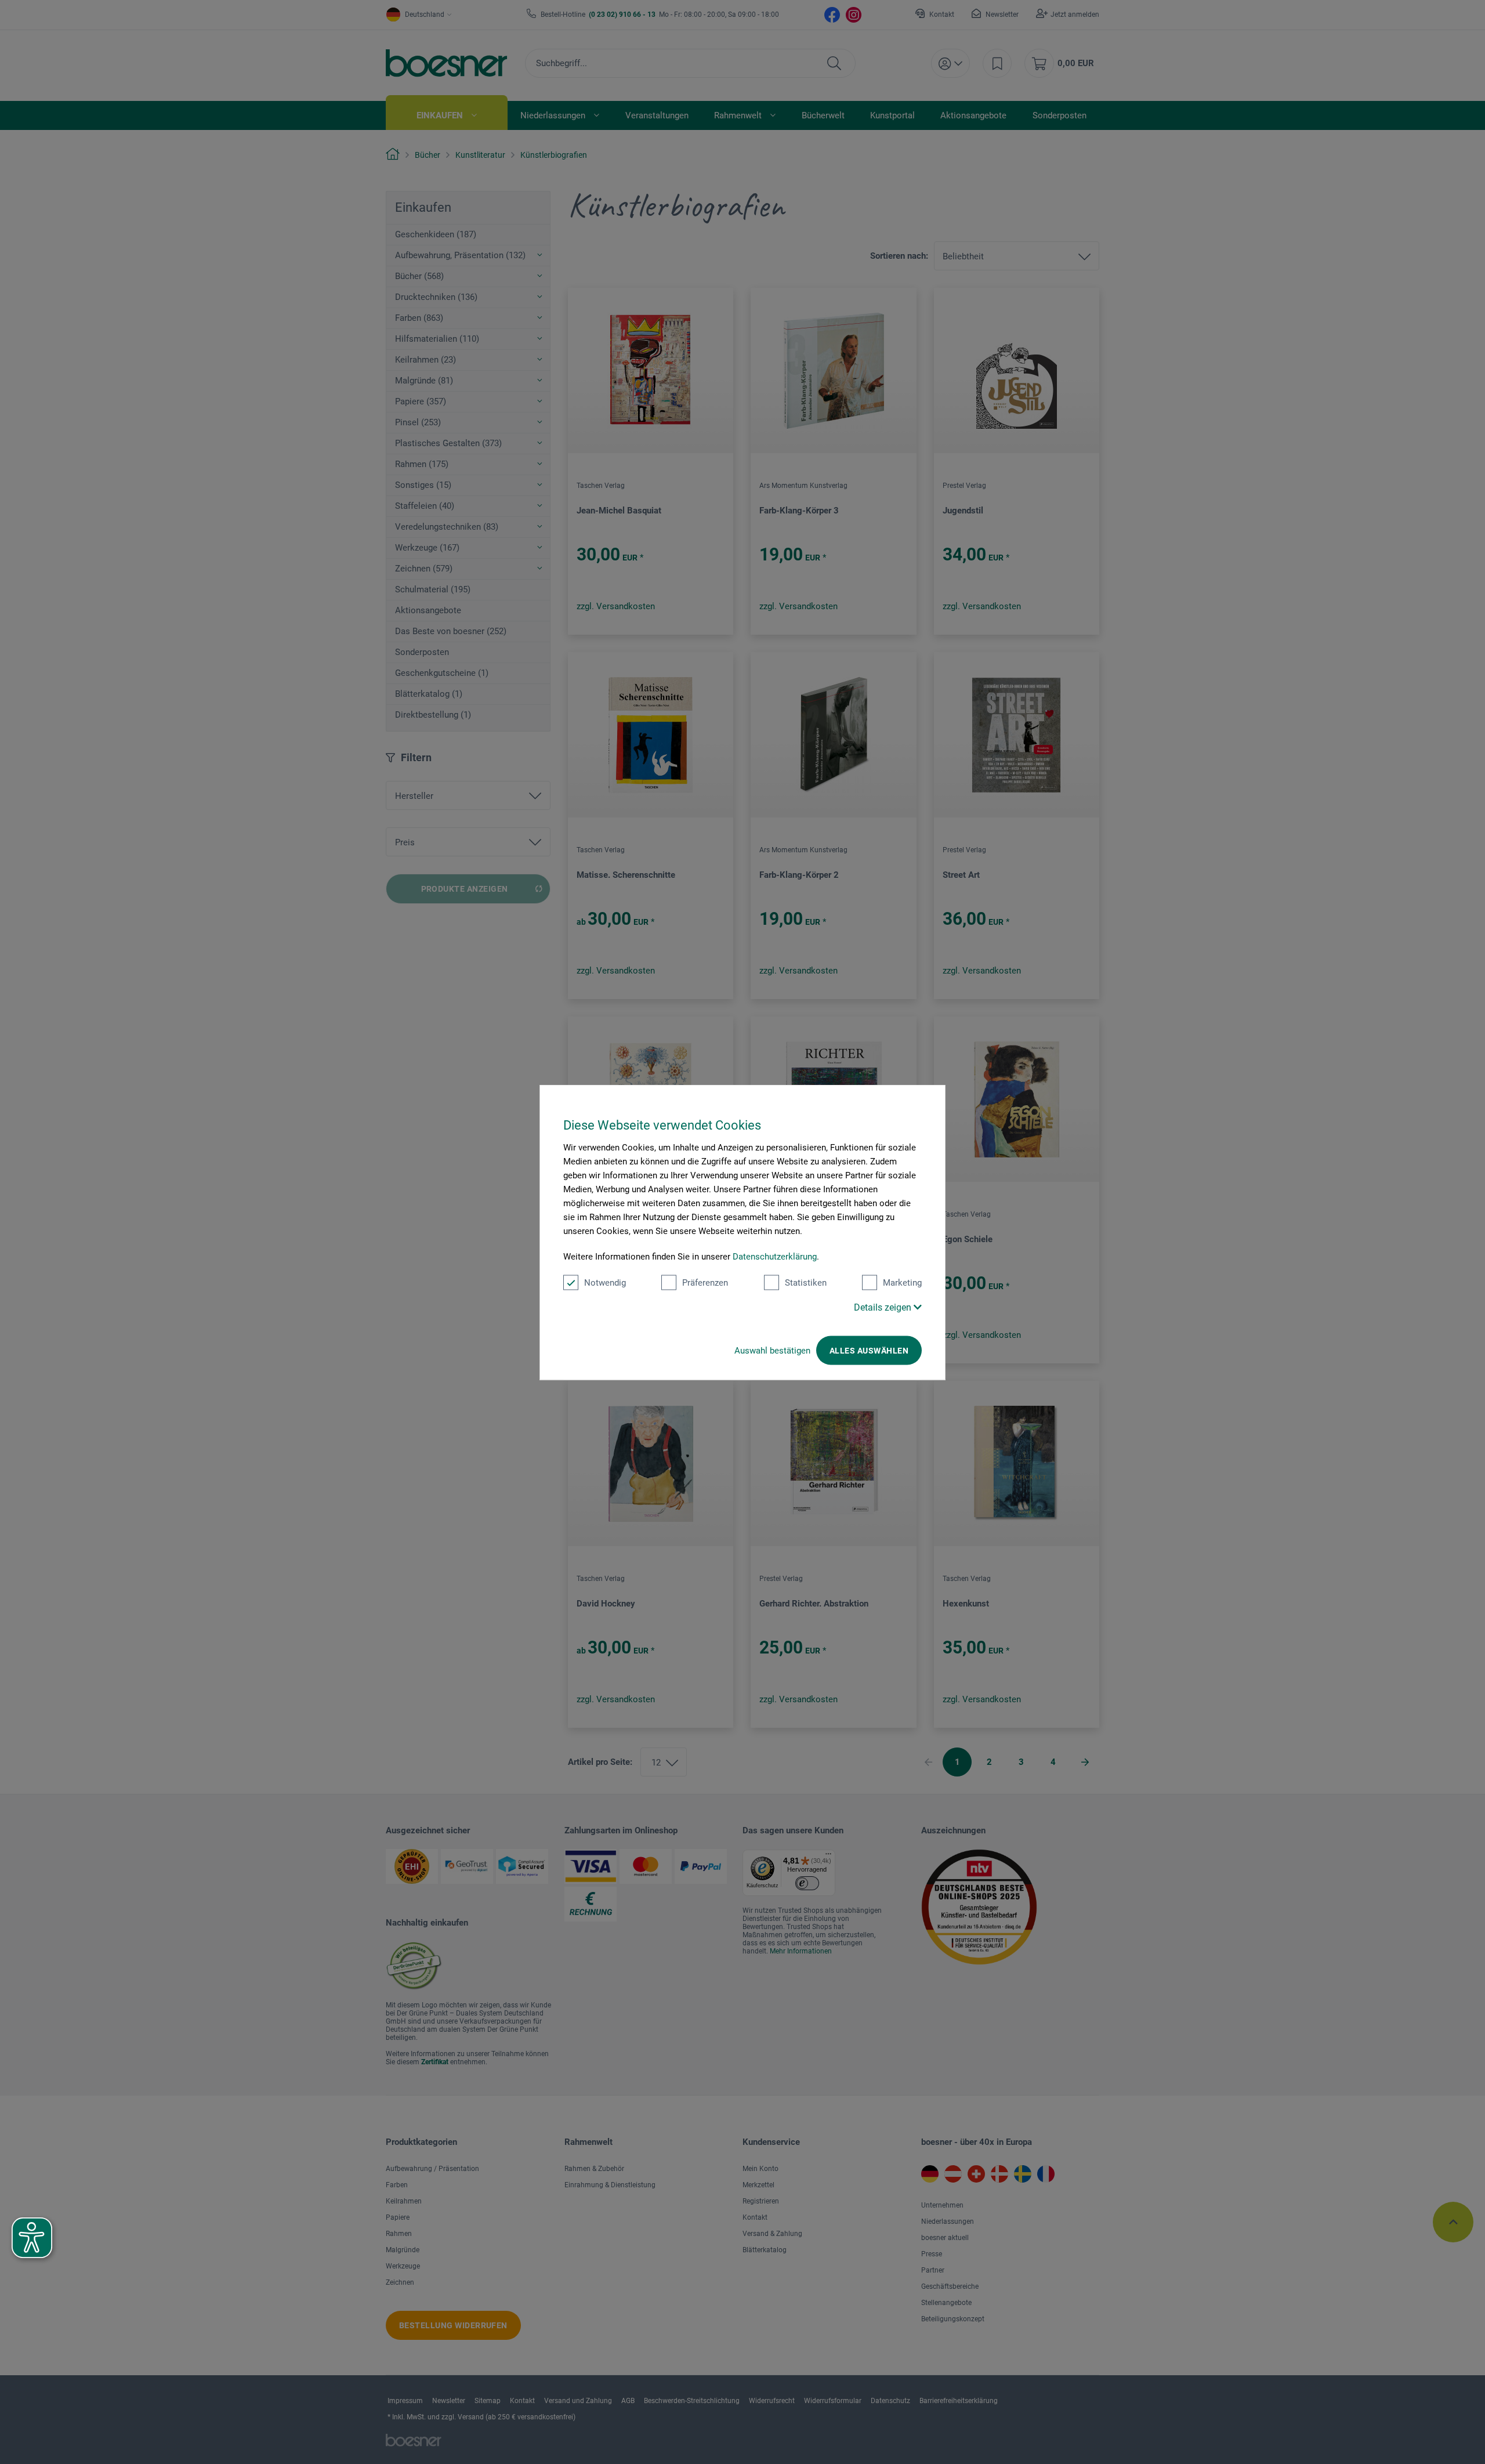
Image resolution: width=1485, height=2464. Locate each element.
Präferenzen (705, 1282)
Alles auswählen (869, 1350)
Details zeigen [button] (884, 1307)
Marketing (902, 1282)
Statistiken (806, 1282)
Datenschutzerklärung (775, 1256)
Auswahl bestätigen (772, 1350)
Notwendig (605, 1282)
